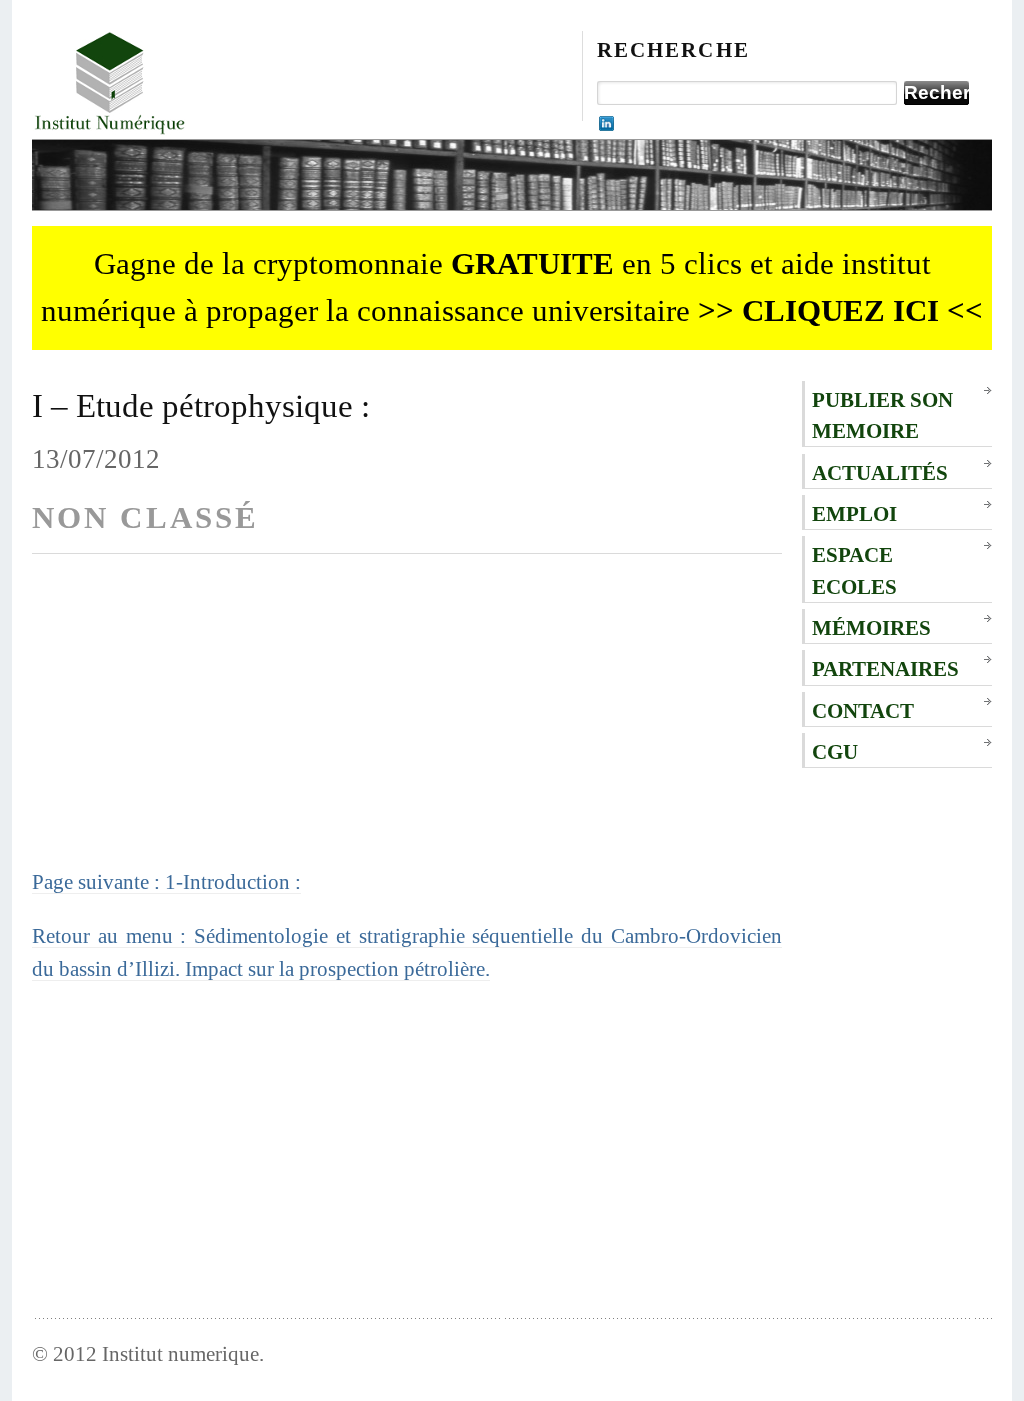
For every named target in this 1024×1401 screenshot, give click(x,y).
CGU (835, 751)
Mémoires (871, 627)
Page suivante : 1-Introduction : (166, 881)
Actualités (880, 472)
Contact (863, 710)
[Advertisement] (407, 725)
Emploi (854, 513)
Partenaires (885, 668)
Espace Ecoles (854, 570)
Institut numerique (180, 1353)
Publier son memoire (882, 415)
